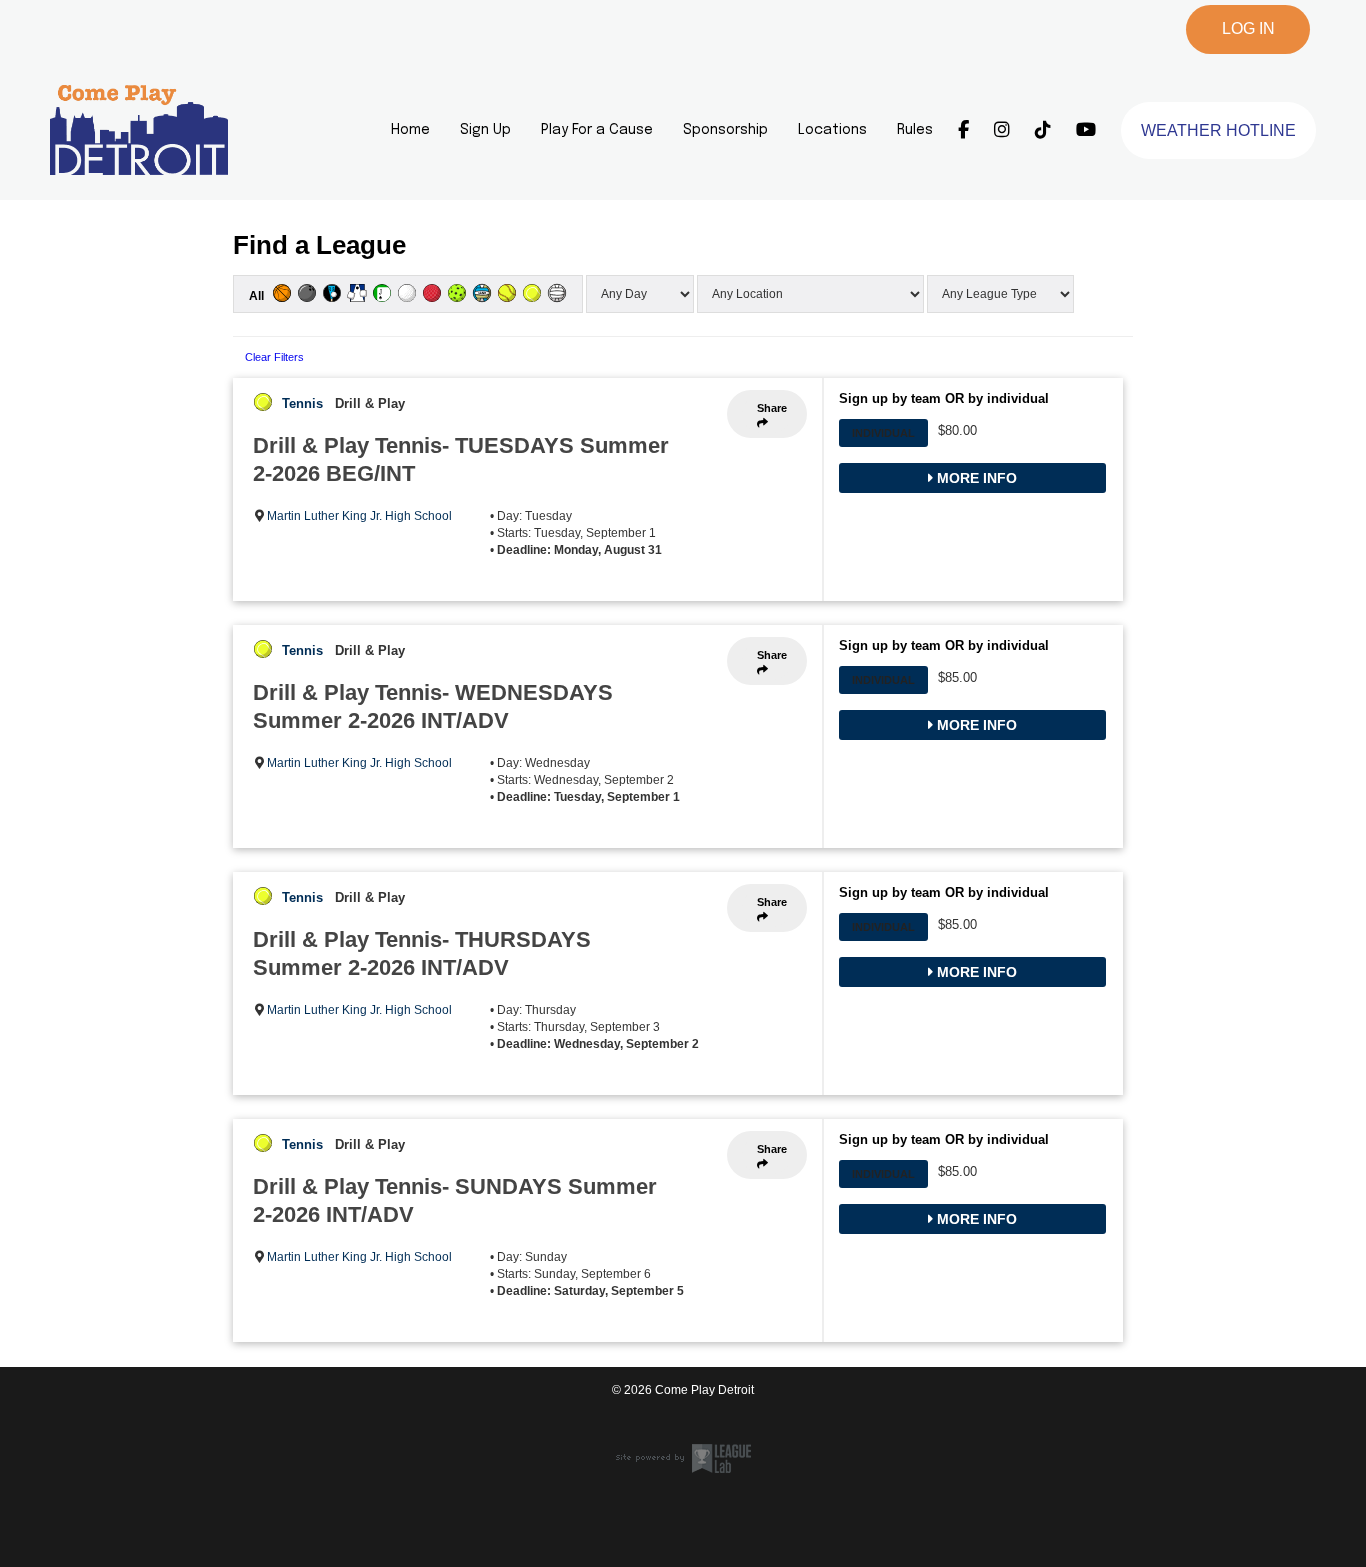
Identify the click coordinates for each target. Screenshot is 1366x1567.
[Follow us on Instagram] (1002, 130)
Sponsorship (725, 130)
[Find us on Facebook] (963, 130)
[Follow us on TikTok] (1043, 130)
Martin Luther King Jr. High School (359, 516)
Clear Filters (274, 357)
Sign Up (485, 130)
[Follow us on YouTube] (1086, 130)
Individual (883, 433)
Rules (915, 130)
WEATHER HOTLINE (1218, 130)
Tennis (302, 403)
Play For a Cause (597, 130)
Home (410, 130)
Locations (832, 130)
